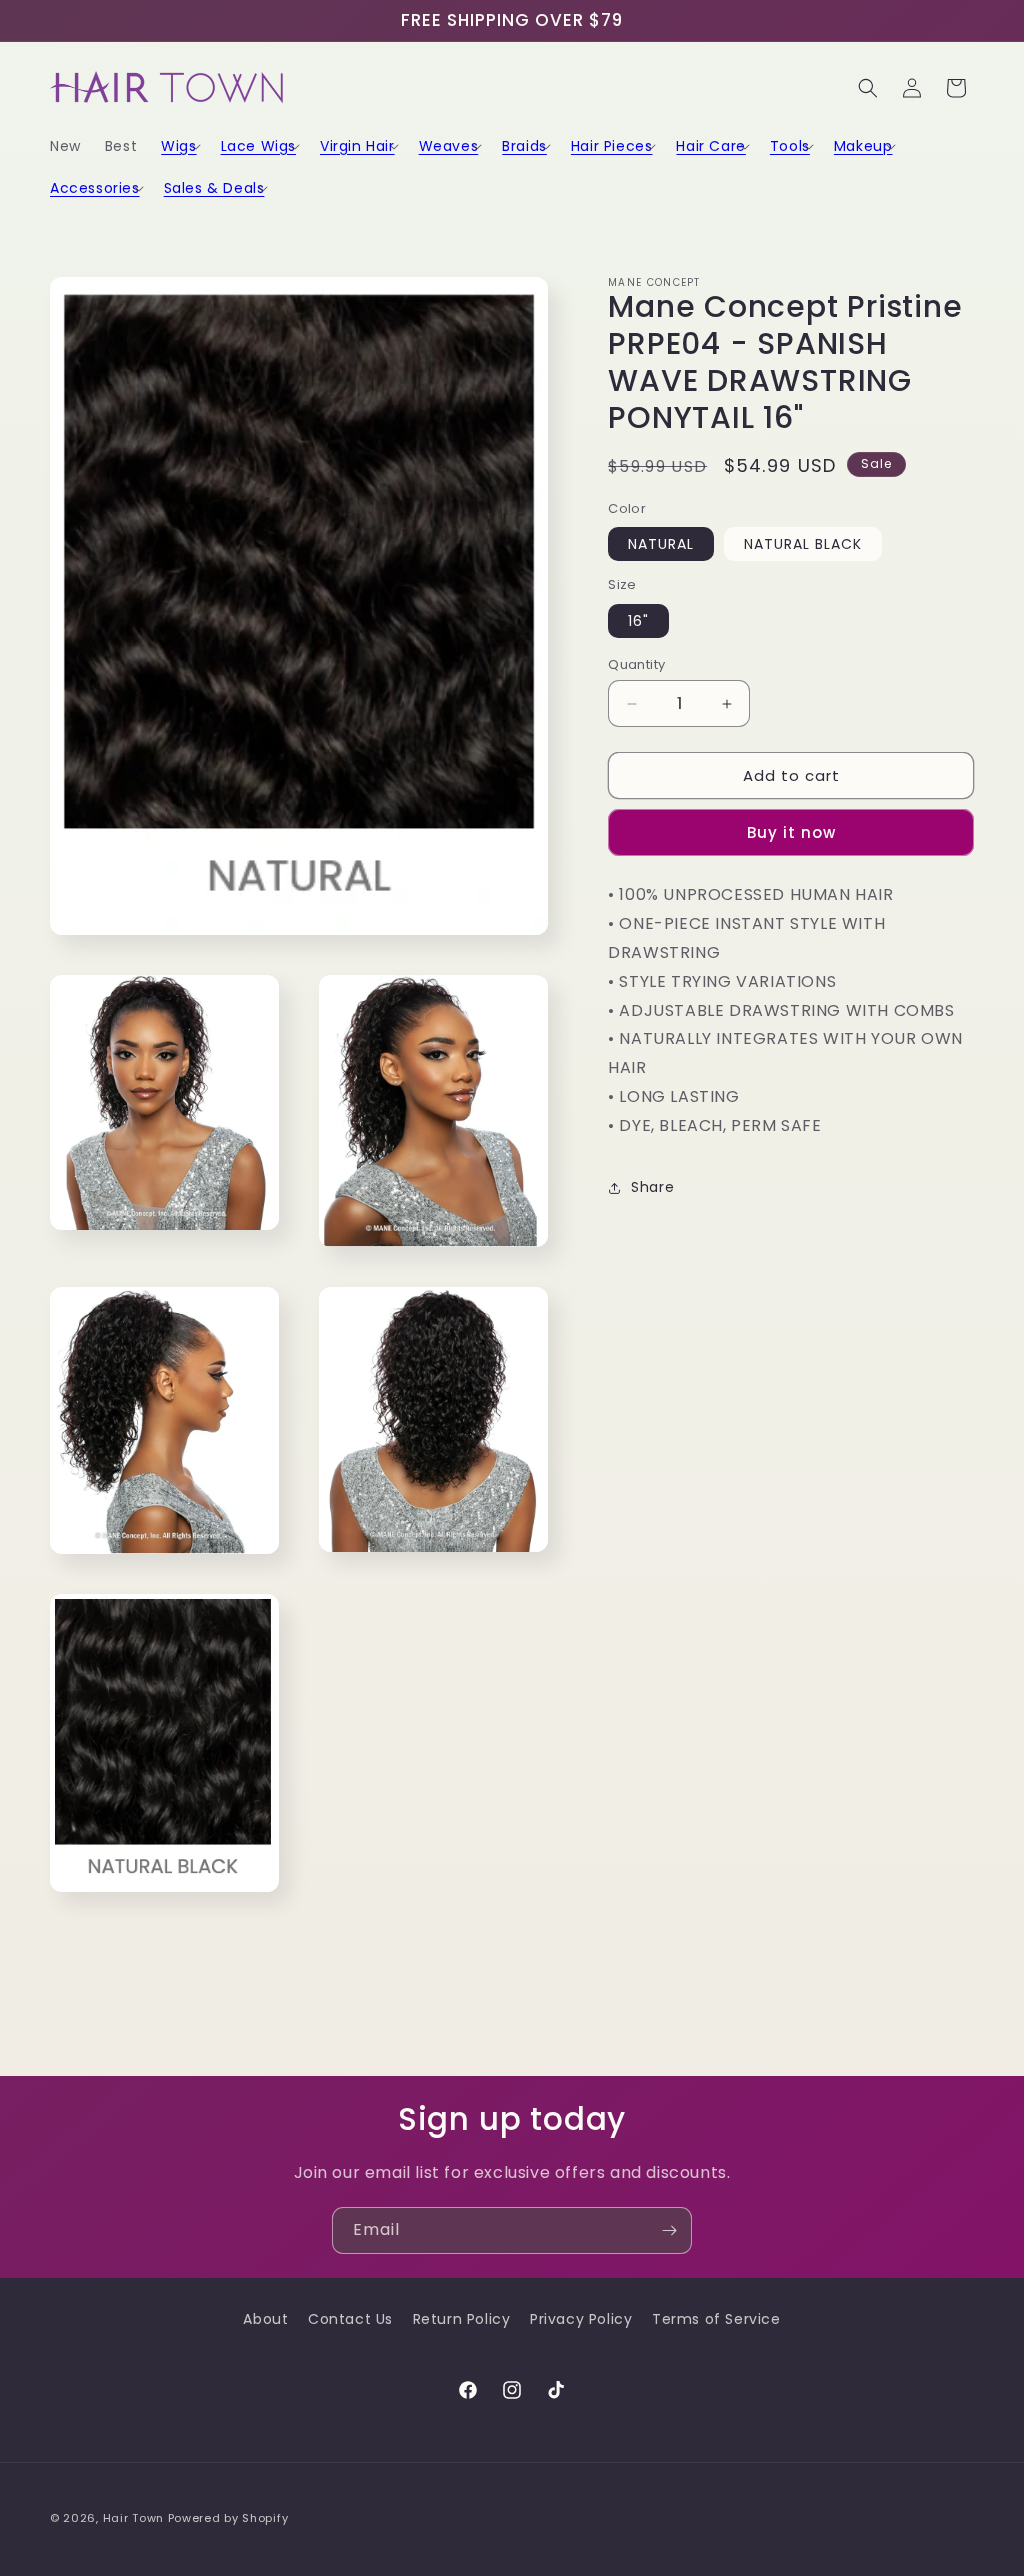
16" (638, 621)
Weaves (449, 146)
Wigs (178, 146)
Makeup (863, 146)
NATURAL (661, 544)
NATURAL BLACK (803, 544)
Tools (790, 146)
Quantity (636, 664)
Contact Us (350, 2319)
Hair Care (710, 146)
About (265, 2319)
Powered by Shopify (228, 2518)
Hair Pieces (612, 146)
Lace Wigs (258, 146)
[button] (178, 146)
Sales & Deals (214, 188)
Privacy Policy (581, 2319)
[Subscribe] (669, 2230)
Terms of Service (716, 2319)
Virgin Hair (357, 146)
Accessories (95, 188)
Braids (524, 146)
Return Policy (462, 2319)
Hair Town (133, 2518)
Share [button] (652, 1187)
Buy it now (791, 832)
